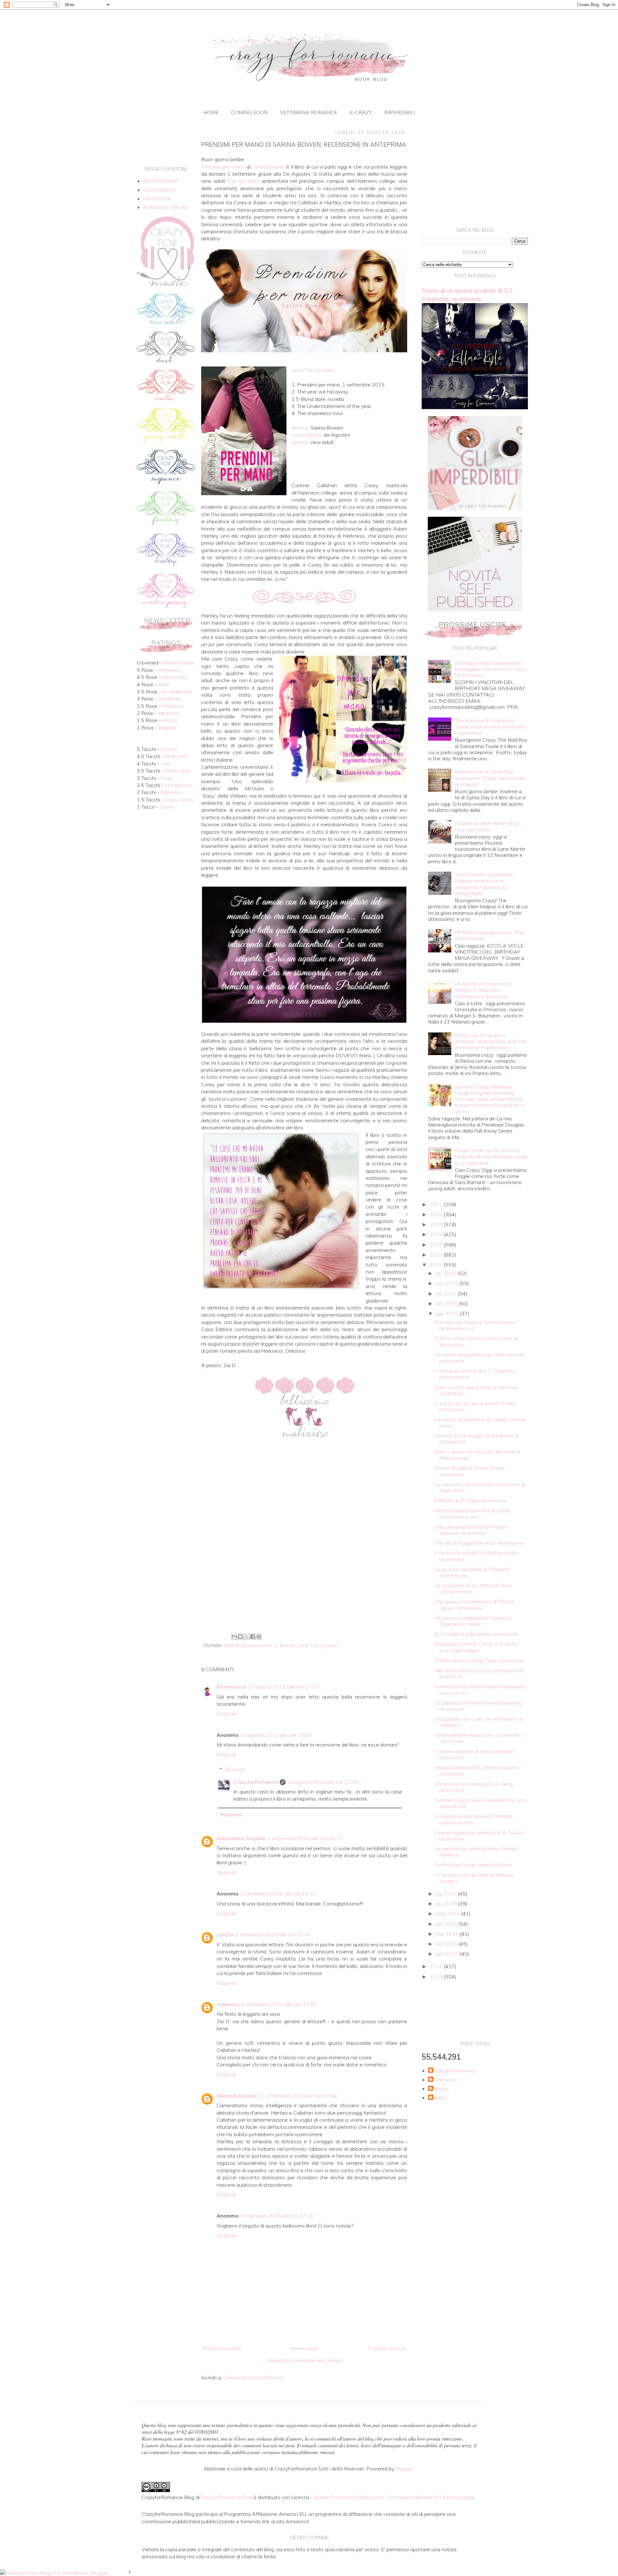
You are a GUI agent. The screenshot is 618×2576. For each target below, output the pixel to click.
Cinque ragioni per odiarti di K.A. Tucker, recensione (479, 1835)
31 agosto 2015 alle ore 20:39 (276, 1735)
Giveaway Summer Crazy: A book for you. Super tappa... (476, 1647)
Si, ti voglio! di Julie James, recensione (476, 1634)
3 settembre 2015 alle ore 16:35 (278, 1894)
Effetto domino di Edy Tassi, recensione (479, 1660)
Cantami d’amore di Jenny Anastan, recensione (475, 1754)
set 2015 (447, 1303)
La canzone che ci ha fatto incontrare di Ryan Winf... (480, 1487)
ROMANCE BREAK (166, 207)
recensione (260, 1645)
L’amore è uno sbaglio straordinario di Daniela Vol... (477, 1439)
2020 (436, 1214)
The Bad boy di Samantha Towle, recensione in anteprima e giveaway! (490, 727)
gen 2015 (448, 1954)
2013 (436, 1977)
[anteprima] (475, 508)
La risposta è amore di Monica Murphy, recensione (478, 1706)
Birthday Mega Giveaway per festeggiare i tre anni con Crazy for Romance (490, 669)
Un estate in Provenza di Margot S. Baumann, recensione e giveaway (483, 990)
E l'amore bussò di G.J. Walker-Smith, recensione (476, 1556)
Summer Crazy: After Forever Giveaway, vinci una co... (480, 1689)
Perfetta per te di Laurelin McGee (473, 1865)
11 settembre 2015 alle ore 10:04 (298, 2096)
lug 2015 (447, 1894)
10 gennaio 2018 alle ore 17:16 (277, 2216)
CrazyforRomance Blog (226, 2497)
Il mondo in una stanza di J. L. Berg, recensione (474, 1787)
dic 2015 (446, 1273)
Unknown (228, 2004)
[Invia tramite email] (234, 1636)
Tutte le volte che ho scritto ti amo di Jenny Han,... (476, 1341)
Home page (304, 2348)
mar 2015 (448, 1934)
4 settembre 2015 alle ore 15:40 (279, 2004)
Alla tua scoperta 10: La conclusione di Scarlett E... (479, 1673)
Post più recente (222, 2348)
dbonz (442, 2089)
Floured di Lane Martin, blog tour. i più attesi (487, 826)
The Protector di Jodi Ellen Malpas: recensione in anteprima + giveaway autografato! (484, 884)
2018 (436, 1234)
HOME (211, 112)
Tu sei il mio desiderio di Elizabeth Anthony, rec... (472, 1572)
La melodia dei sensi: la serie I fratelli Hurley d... (476, 1852)
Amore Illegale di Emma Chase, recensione (470, 1471)
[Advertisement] (304, 1578)
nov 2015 (447, 1283)
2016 (436, 1255)
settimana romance (309, 112)
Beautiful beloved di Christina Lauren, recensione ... (477, 1770)
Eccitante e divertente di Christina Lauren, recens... (473, 1819)
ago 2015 (448, 1313)
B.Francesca (231, 1687)
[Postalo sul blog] (240, 1636)
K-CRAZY (361, 112)
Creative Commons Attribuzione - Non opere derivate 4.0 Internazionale (393, 2497)
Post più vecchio (387, 2348)
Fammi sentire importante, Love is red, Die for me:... (478, 1738)
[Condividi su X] (247, 1636)
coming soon (249, 112)
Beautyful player (237, 2096)
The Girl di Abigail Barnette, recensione (479, 1543)
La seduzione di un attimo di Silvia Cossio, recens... (473, 1588)
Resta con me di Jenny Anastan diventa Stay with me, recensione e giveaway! (491, 1041)
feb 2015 (447, 1944)
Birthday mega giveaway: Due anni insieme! (489, 935)
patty (441, 2098)
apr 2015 (447, 1924)
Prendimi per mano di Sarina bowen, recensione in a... (476, 1325)
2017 (436, 1245)
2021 (436, 1204)
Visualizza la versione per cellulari (304, 2360)
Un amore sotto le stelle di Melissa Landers (474, 1878)
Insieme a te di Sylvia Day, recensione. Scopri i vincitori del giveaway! (490, 778)
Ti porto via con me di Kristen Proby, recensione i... (475, 1406)
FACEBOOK (157, 199)
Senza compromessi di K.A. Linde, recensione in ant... (473, 1513)
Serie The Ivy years (318, 1645)
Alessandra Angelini (241, 1838)
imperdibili (399, 112)
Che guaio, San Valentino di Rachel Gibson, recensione (474, 1604)
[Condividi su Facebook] (253, 1636)
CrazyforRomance (256, 1782)
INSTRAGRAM (160, 181)
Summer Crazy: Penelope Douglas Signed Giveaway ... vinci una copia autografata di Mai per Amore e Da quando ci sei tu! (490, 1099)
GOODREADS (160, 190)
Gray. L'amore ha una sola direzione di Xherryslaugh (477, 1455)
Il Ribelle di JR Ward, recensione (470, 1500)
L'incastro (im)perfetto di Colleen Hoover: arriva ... (481, 1422)
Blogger (404, 2469)
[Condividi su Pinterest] (259, 1636)
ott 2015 (447, 1293)
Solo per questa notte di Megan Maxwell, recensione (471, 1530)
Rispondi (226, 1714)
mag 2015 (448, 1913)
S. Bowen (285, 1645)
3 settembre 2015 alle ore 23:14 (273, 1934)
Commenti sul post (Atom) (253, 2377)
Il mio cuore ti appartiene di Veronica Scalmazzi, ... (476, 1390)
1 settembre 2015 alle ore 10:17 (305, 1838)
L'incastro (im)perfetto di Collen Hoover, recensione (480, 1358)
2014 (436, 1966)
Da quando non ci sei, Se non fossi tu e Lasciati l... (479, 1722)
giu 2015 (447, 1904)
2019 (436, 1224)
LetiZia (225, 1934)
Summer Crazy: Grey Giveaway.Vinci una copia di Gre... (480, 1803)
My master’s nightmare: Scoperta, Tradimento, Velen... (473, 1621)
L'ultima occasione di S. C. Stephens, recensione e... (476, 1374)
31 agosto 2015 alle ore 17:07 (283, 1687)
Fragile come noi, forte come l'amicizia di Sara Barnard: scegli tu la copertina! (491, 1156)
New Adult (235, 1645)
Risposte (235, 1769)
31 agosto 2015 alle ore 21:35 (323, 1782)
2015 (436, 1265)
